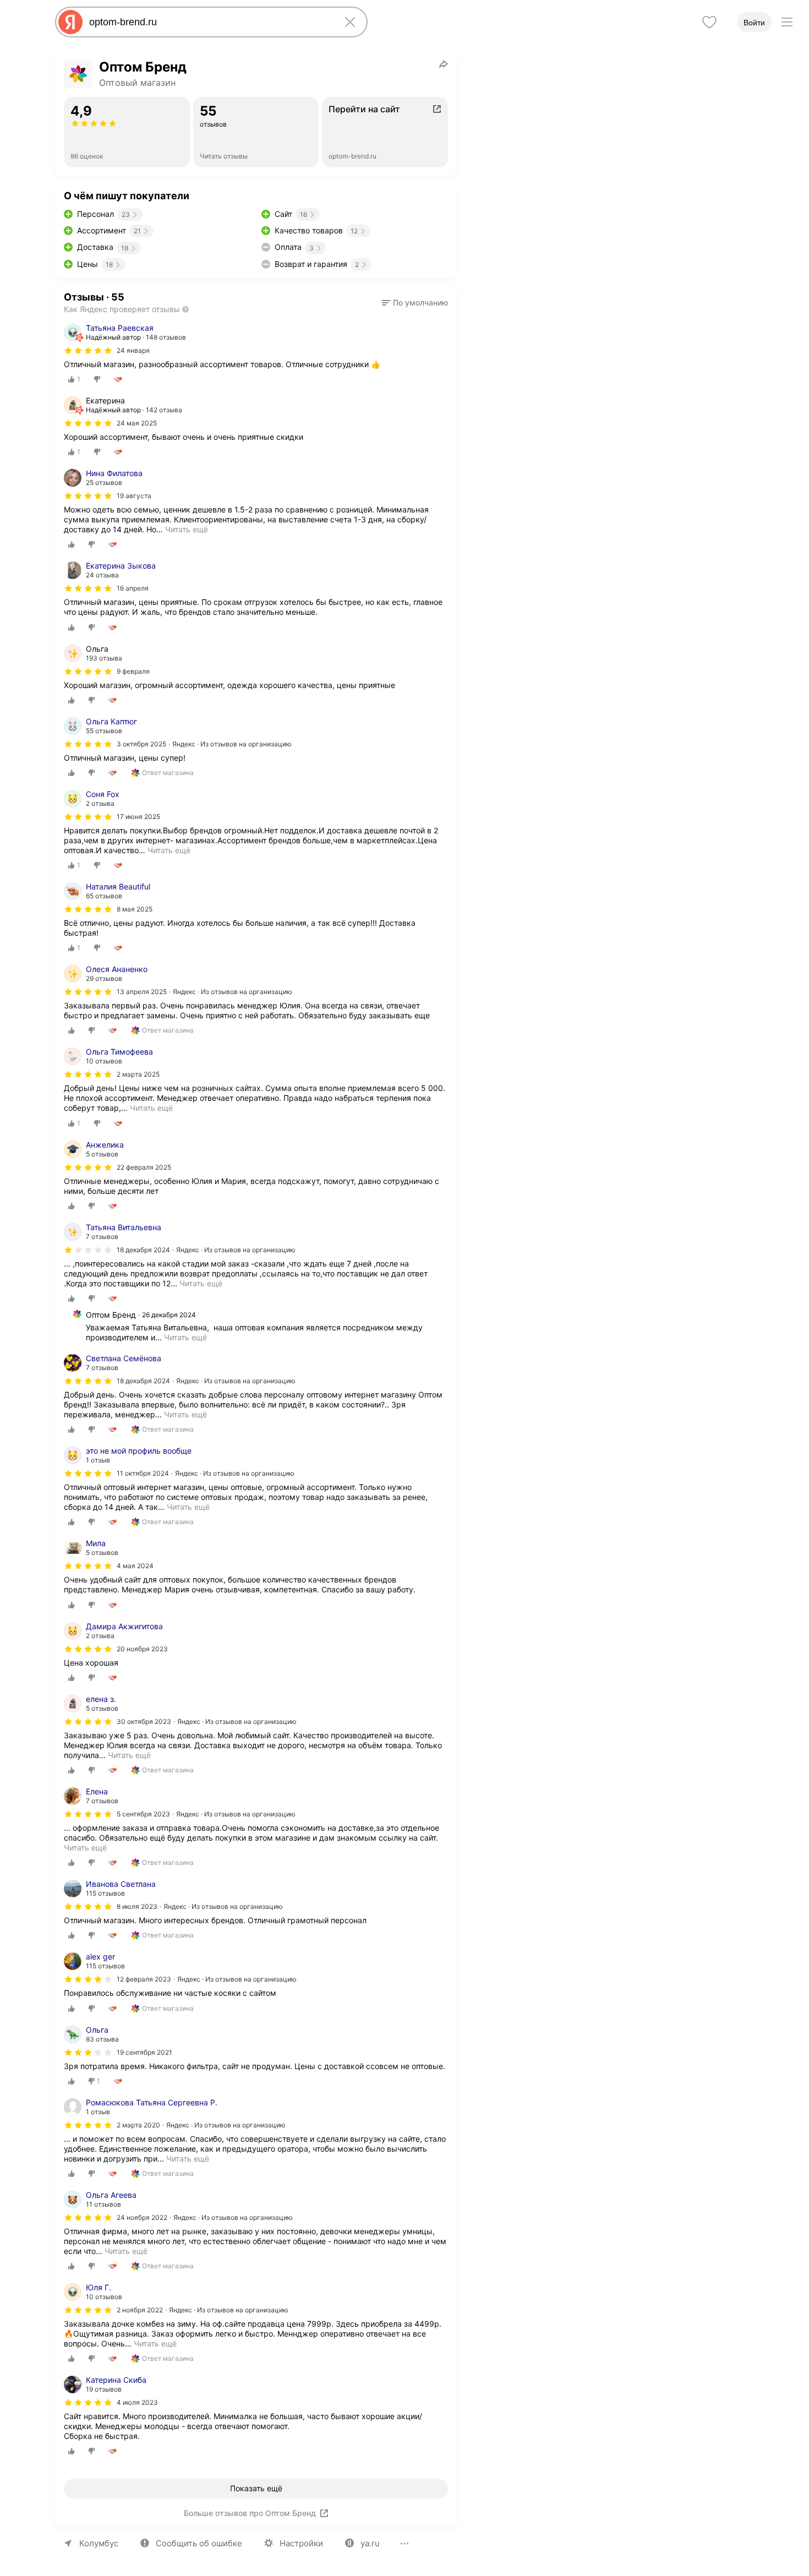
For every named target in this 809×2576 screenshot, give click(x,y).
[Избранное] (709, 22)
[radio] (74, 379)
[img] (88, 351)
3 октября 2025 (141, 744)
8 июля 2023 (137, 1906)
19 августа (134, 496)
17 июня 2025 (138, 817)
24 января (133, 350)
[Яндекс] (70, 22)
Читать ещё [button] (187, 529)
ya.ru (370, 2543)
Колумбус (99, 2543)
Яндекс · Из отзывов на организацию (232, 744)
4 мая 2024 (135, 1566)
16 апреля (133, 588)
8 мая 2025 (135, 909)
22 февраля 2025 (144, 1167)
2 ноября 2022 (140, 2310)
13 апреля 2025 (142, 992)
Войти (754, 23)
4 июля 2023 (137, 2402)
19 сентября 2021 (144, 2052)
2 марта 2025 (138, 1074)
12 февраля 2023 (144, 1979)
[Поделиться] (444, 64)
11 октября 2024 (143, 1473)
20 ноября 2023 (142, 1649)
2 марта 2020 (138, 2125)
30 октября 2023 (144, 1721)
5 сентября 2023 (143, 1814)
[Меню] (787, 22)
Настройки (301, 2543)
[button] (415, 303)
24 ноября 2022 (142, 2217)
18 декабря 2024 (143, 1250)
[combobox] (209, 22)
